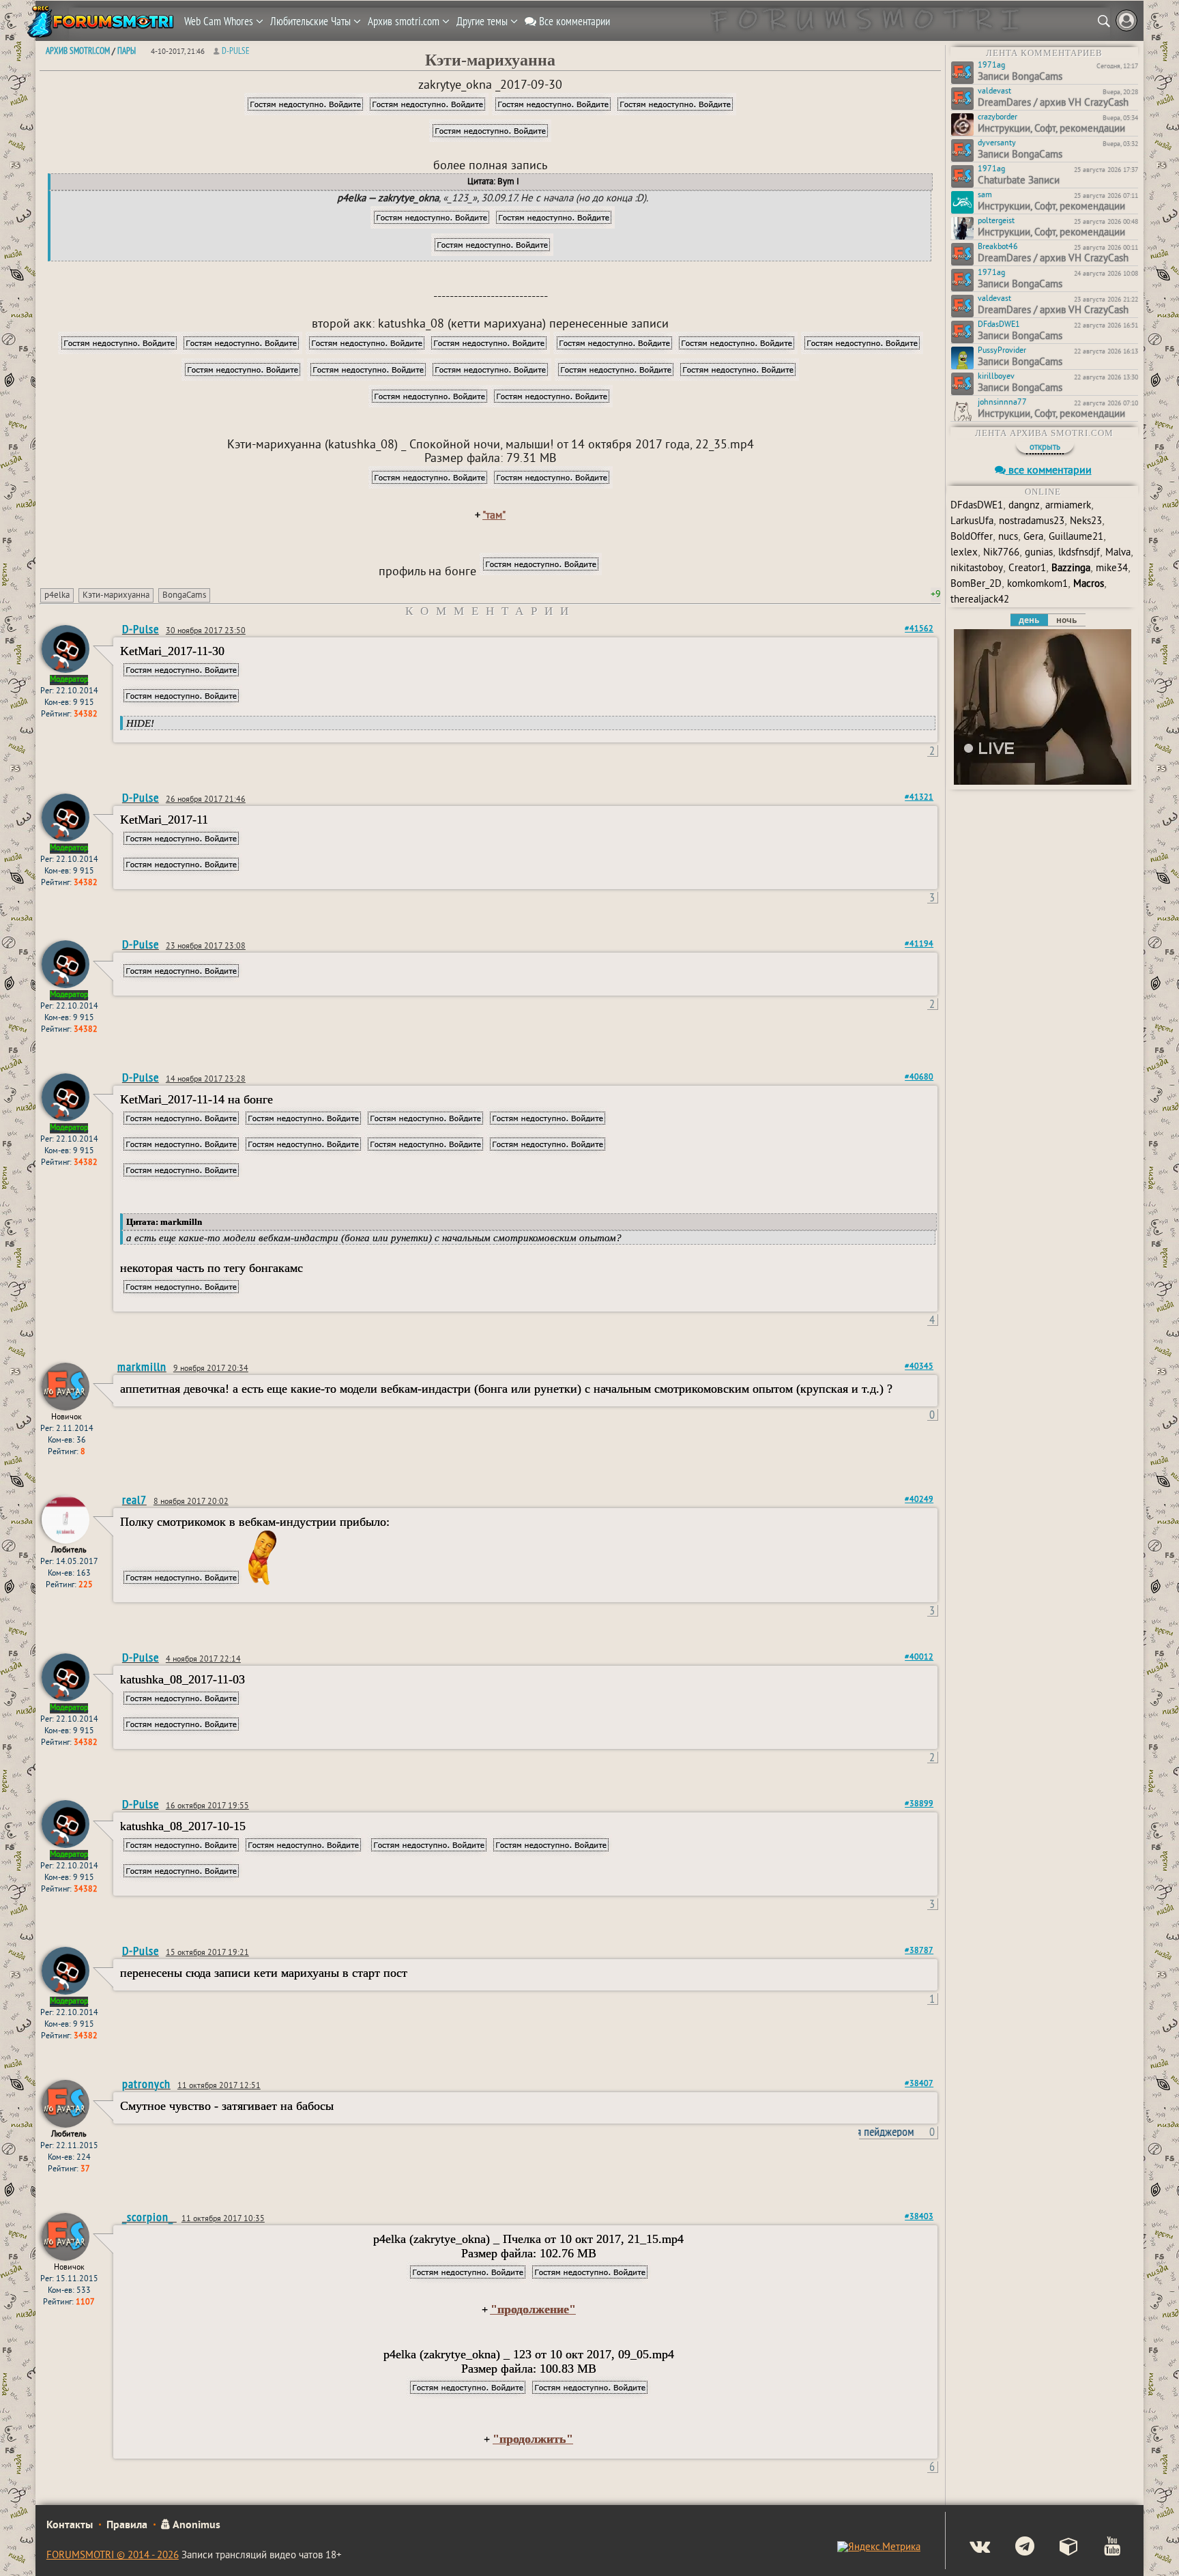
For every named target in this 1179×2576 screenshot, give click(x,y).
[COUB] (1058, 2548)
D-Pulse (236, 50)
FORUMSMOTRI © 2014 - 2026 (113, 2556)
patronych (146, 2084)
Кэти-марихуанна (116, 596)
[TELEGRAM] (1014, 2548)
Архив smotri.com (405, 21)
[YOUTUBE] (1101, 2548)
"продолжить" (533, 2439)
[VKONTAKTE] (969, 2548)
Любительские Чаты (312, 21)
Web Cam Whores (220, 21)
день (1029, 620)
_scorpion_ (149, 2217)
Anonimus (195, 2526)
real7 (134, 1500)
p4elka (57, 596)
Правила (127, 2526)
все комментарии (1049, 471)
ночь (1066, 620)
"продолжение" (533, 2309)
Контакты (70, 2526)
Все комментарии (573, 21)
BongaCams (184, 596)
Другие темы (483, 21)
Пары (127, 50)
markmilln (142, 1366)
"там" (494, 516)
